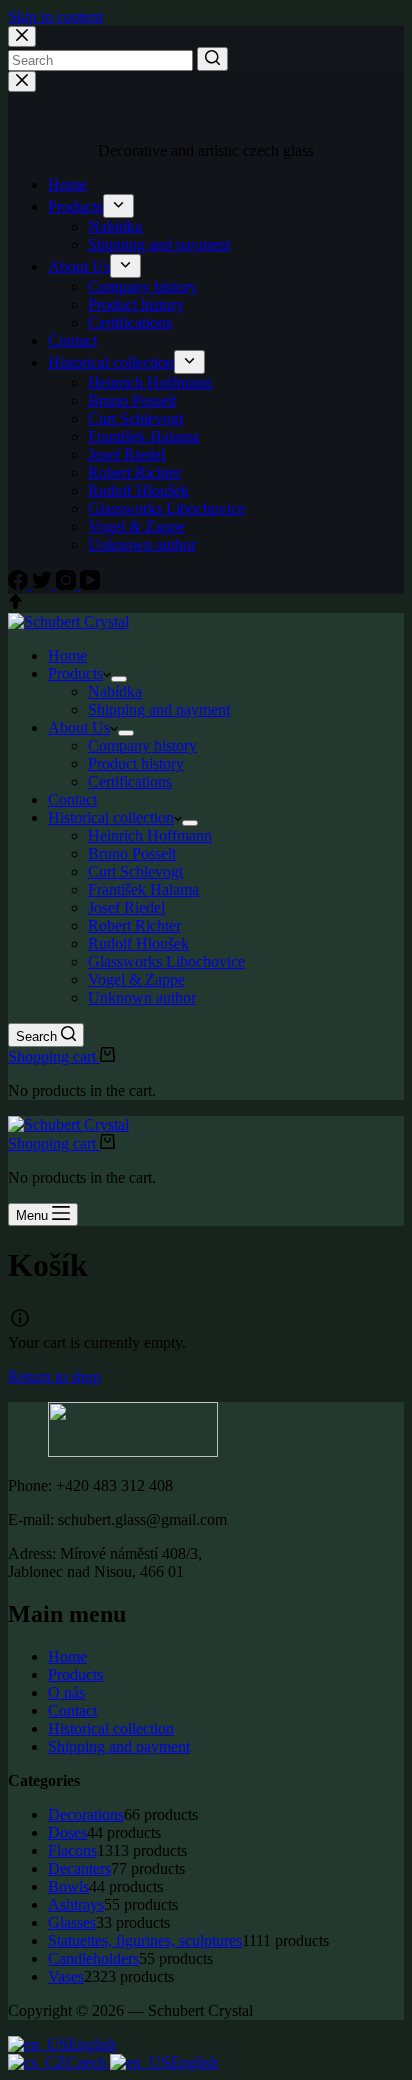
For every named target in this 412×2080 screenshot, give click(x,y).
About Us (79, 266)
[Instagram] (68, 584)
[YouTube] (90, 584)
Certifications (130, 322)
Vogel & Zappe (136, 526)
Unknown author (142, 544)
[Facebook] (20, 584)
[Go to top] (15, 603)
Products (75, 206)
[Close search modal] (22, 36)
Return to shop (54, 1376)
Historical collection (111, 362)
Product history (136, 304)
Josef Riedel (126, 454)
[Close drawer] (22, 81)
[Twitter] (44, 584)
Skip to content (55, 16)
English (92, 2044)
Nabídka (115, 226)
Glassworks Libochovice (166, 508)
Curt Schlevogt (135, 418)
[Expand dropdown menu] (118, 206)
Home (67, 184)
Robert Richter (134, 472)
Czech (88, 2062)
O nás (66, 1692)
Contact (72, 340)
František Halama (143, 436)
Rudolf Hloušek (138, 490)
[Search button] (212, 59)
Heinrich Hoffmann (150, 382)
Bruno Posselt (132, 400)
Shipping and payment (159, 244)
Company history (142, 286)
